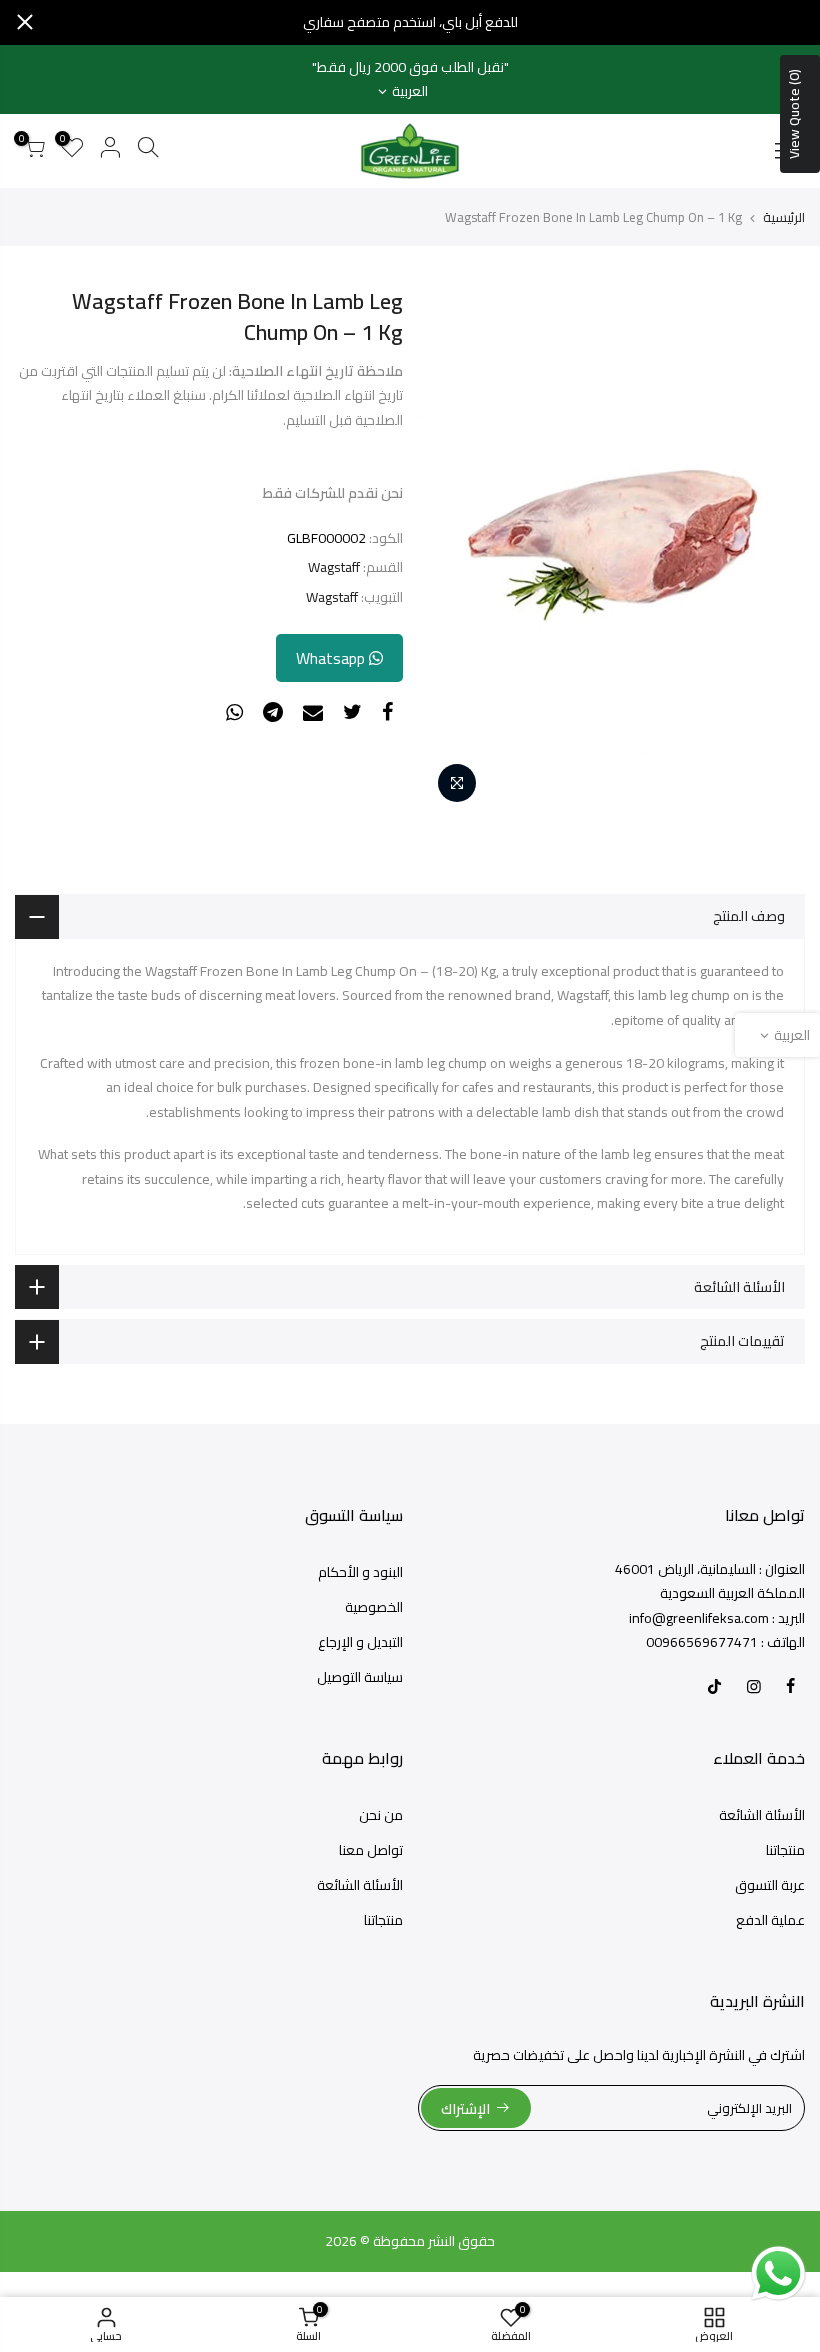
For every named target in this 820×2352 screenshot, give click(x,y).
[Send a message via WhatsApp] (778, 2273)
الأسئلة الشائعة (762, 1815)
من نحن (381, 1815)
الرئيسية (784, 217)
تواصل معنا (371, 1850)
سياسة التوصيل (360, 1677)
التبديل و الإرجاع (360, 1642)
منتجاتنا (785, 1850)
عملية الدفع (770, 1920)
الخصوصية (374, 1607)
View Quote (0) (794, 114)
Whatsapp (332, 658)
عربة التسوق (770, 1885)
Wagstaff (334, 567)
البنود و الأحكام (360, 1572)
